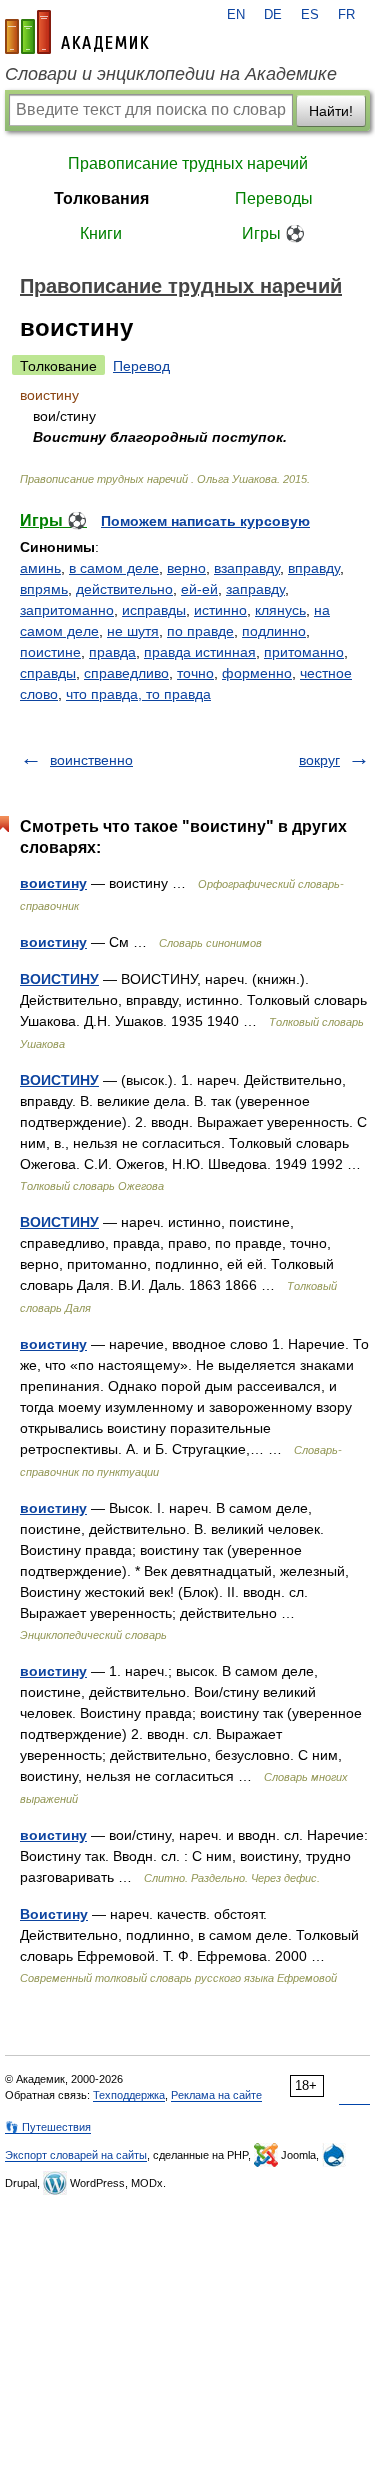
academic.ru (77, 32)
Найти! (331, 111)
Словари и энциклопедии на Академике (171, 74)
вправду (314, 568)
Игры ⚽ (273, 233)
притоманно (304, 652)
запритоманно (67, 610)
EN (236, 15)
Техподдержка (129, 2095)
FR (346, 15)
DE (273, 15)
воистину (53, 883)
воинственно (91, 760)
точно (195, 673)
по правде (200, 631)
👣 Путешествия (48, 2127)
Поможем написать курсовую (205, 521)
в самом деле (114, 568)
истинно (220, 610)
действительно (124, 589)
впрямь (44, 589)
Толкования (101, 198)
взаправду (247, 568)
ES (310, 15)
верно (186, 568)
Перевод (141, 366)
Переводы (274, 198)
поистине (50, 652)
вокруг (319, 760)
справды (48, 673)
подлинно (274, 631)
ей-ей (199, 589)
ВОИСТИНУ (59, 979)
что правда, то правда (138, 694)
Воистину (54, 1914)
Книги (101, 233)
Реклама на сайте (216, 2095)
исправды (154, 610)
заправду (255, 589)
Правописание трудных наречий (188, 163)
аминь (40, 568)
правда (112, 652)
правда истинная (200, 652)
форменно (257, 673)
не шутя (133, 631)
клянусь (280, 610)
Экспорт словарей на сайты (76, 2155)
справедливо (126, 673)
